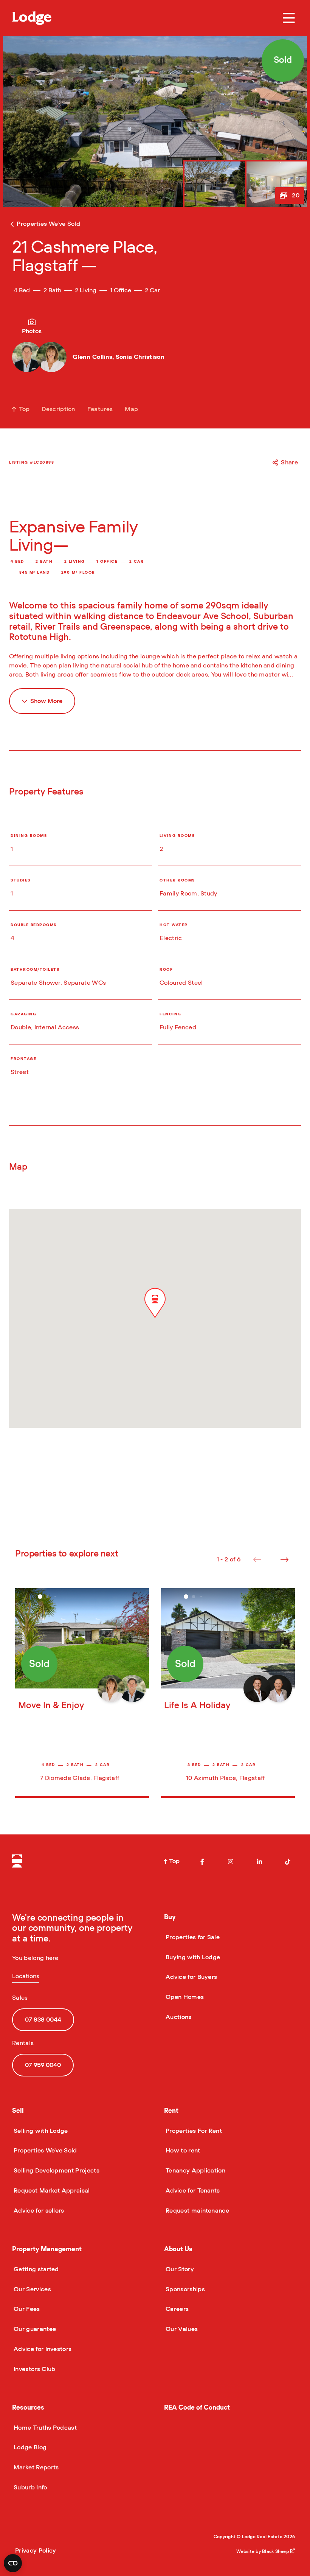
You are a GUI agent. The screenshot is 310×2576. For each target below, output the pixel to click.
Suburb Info (30, 2488)
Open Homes (184, 1997)
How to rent (182, 2151)
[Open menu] (289, 18)
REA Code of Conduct (197, 2408)
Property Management (47, 2249)
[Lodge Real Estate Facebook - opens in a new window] (202, 1862)
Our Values (181, 2329)
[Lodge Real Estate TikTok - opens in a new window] (288, 1862)
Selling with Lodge (40, 2131)
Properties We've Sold (45, 2151)
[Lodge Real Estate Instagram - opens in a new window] (231, 1862)
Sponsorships (184, 2289)
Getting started (36, 2269)
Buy (170, 1917)
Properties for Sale (192, 1937)
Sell (18, 2111)
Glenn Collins (92, 357)
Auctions (178, 2017)
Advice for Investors (42, 2349)
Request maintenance (197, 2211)
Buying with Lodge (192, 1957)
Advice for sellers (38, 2211)
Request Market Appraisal (51, 2191)
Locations (26, 1976)
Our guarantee (34, 2329)
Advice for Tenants (192, 2191)
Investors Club (34, 2369)
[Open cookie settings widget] (13, 2563)
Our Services (32, 2289)
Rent (171, 2111)
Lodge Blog (29, 2447)
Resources (28, 2408)
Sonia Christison (140, 357)
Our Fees (26, 2309)
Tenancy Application (195, 2171)
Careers (176, 2309)
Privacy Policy (36, 2551)
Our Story (179, 2269)
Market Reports (35, 2467)
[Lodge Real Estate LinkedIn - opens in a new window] (259, 1862)
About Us (178, 2249)
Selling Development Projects (56, 2171)
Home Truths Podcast (44, 2428)
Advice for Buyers (191, 1977)
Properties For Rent (193, 2131)
